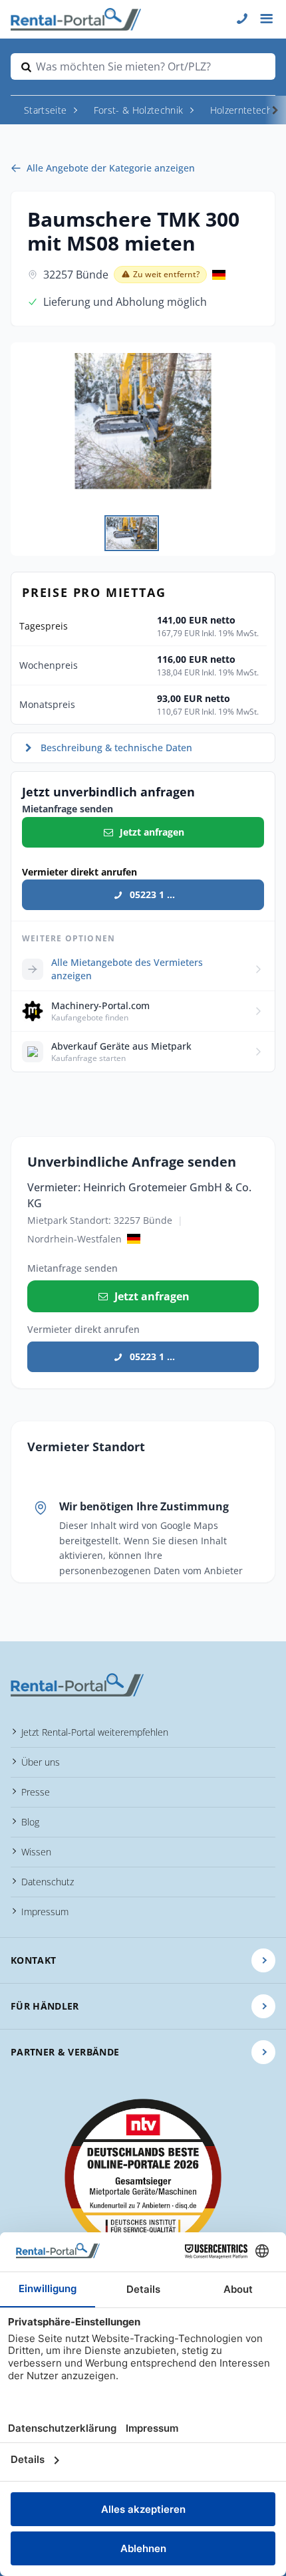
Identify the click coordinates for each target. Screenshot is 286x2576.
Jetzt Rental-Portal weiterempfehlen (95, 1732)
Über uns (41, 1762)
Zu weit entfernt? (166, 274)
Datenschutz (48, 1882)
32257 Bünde (76, 275)
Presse (36, 1792)
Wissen (36, 1852)
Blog (30, 1822)
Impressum (45, 1912)
